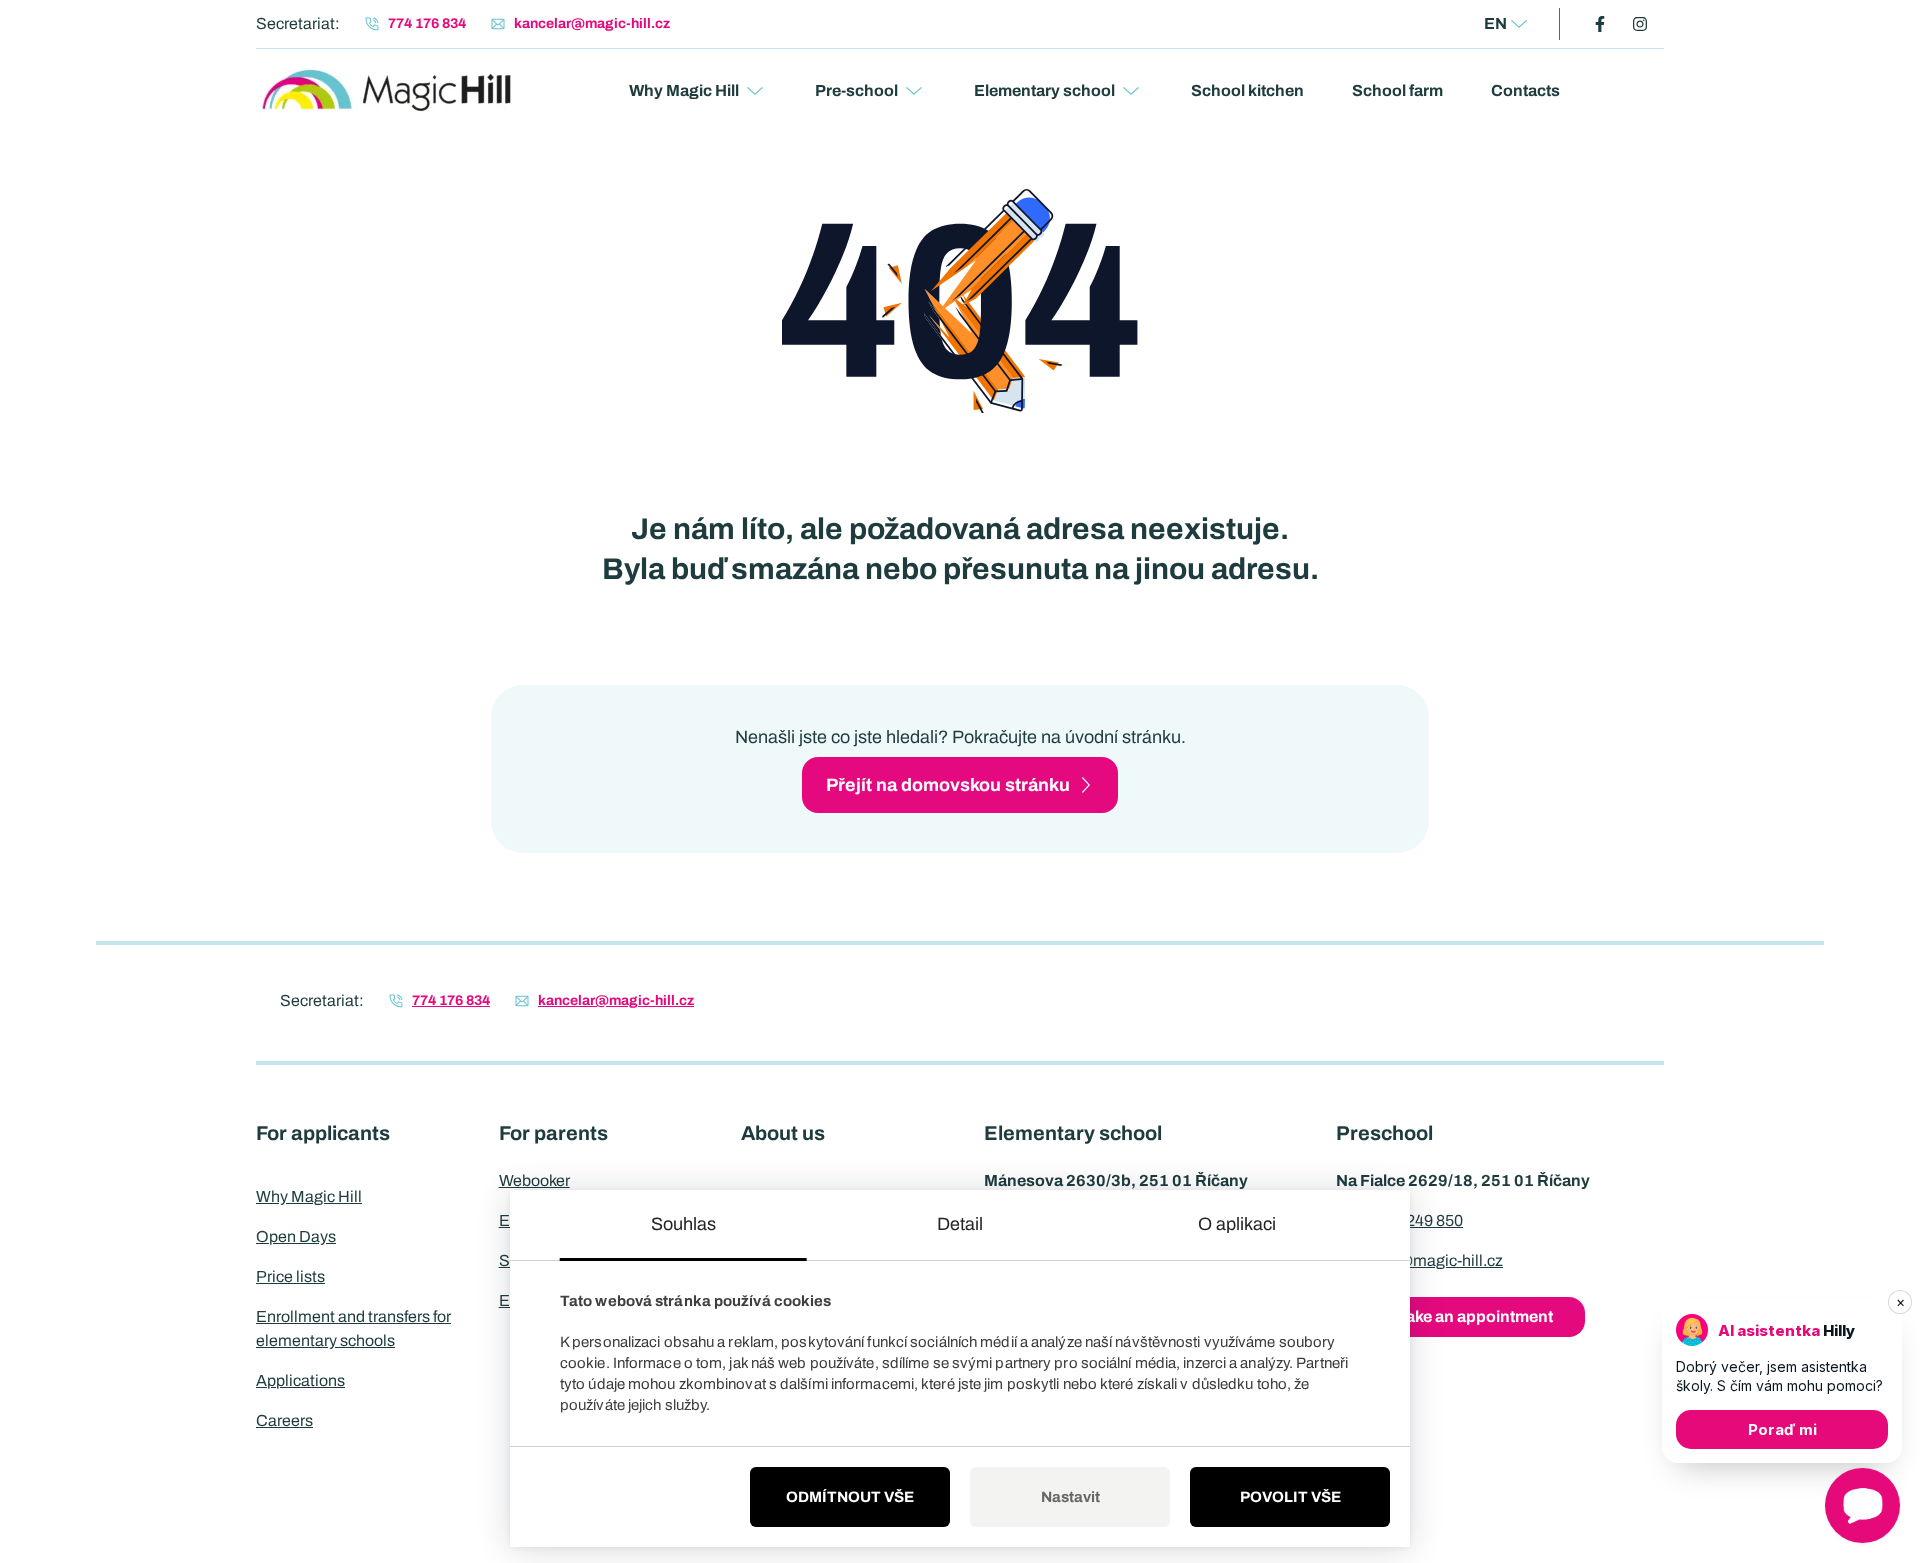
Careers (284, 1420)
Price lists (290, 1276)
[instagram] (1640, 24)
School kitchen (1247, 90)
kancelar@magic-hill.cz (1419, 1260)
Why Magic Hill (684, 90)
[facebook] (1600, 24)
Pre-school (856, 90)
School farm (1397, 90)
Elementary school (1044, 90)
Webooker (534, 1180)
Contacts (1525, 90)
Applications (300, 1380)
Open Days (296, 1236)
